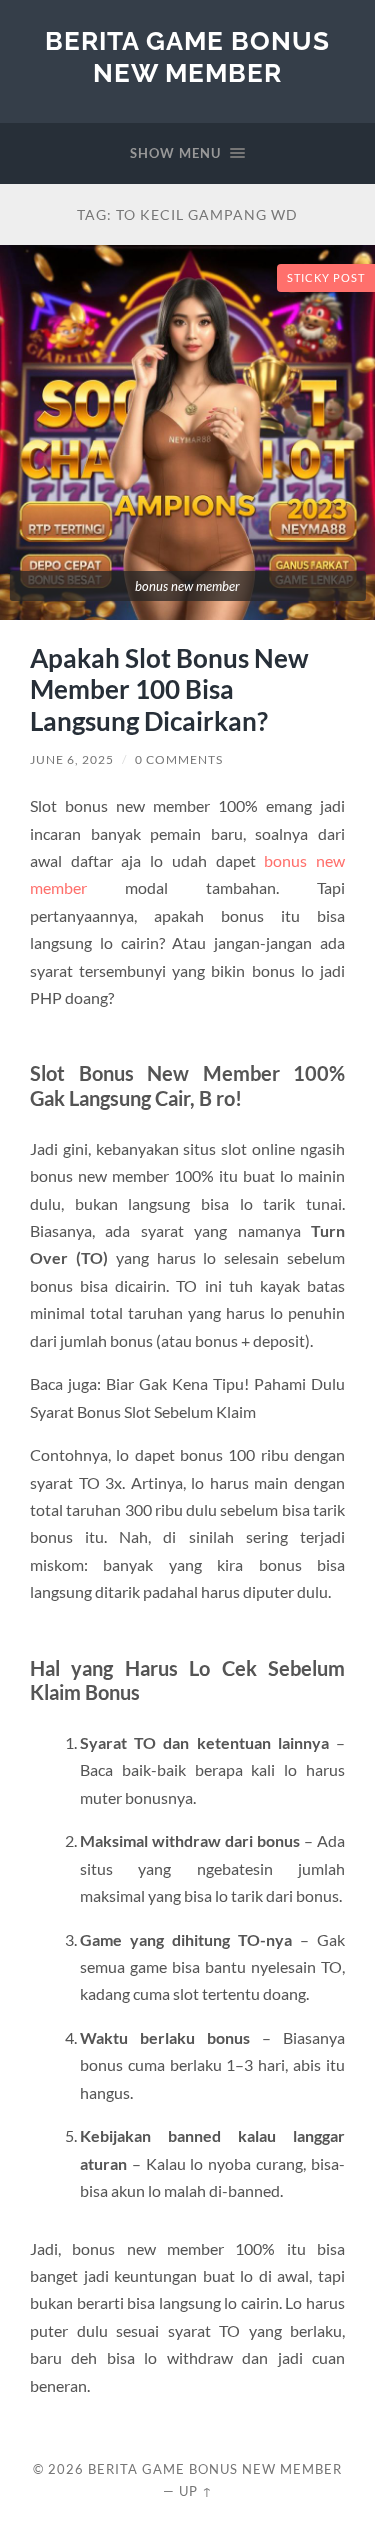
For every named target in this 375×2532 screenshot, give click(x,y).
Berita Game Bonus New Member (187, 56)
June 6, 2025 (72, 759)
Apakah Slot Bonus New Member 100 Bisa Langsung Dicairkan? (169, 689)
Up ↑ (196, 2491)
